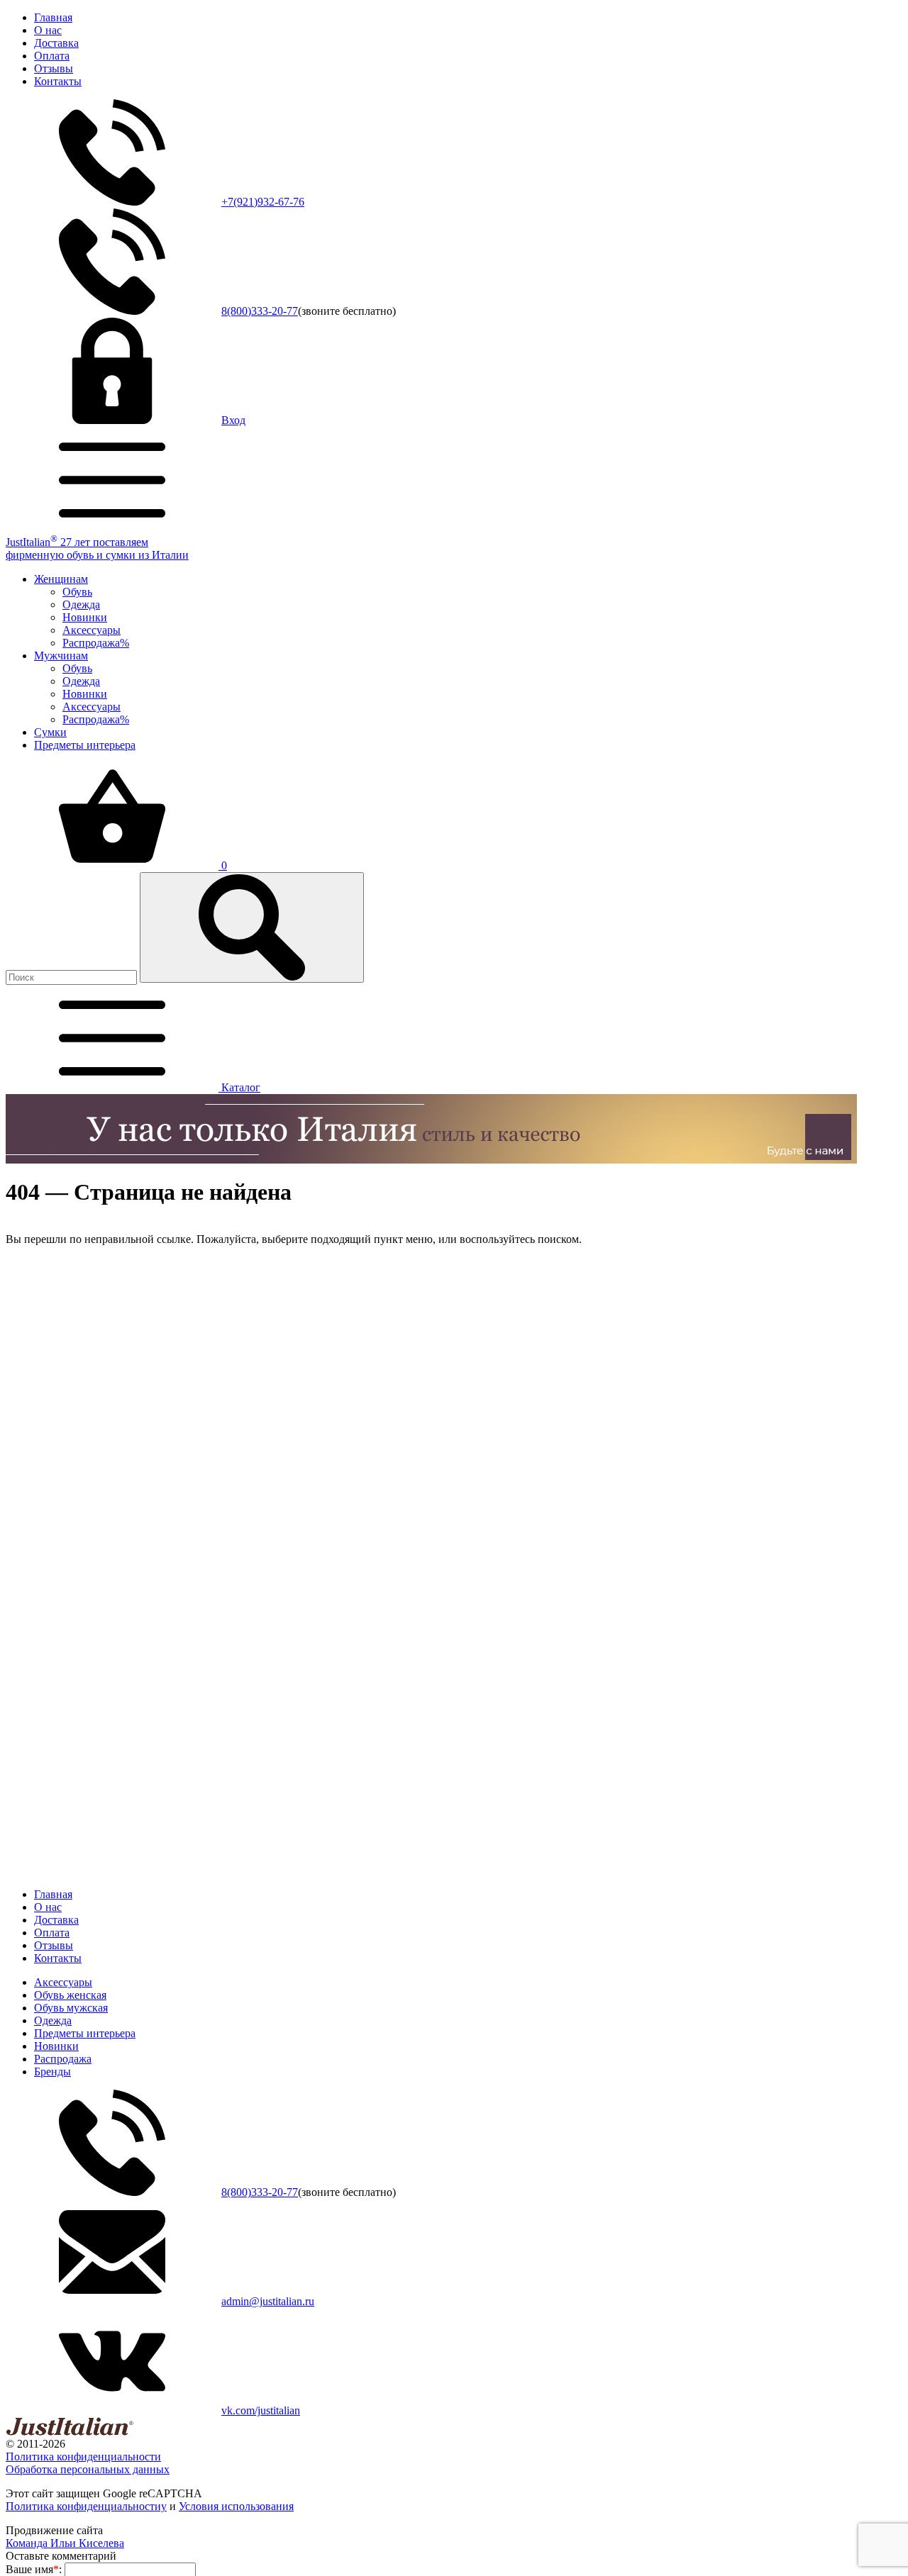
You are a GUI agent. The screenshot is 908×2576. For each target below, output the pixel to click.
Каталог (239, 1087)
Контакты (58, 81)
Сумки (50, 732)
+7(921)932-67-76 (263, 202)
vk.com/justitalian (261, 2410)
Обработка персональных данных (88, 2469)
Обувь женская (70, 1995)
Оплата (52, 56)
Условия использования (236, 2506)
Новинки (85, 617)
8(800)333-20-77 (260, 311)
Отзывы (54, 68)
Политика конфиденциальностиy (86, 2506)
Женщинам (61, 579)
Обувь (77, 592)
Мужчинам (61, 656)
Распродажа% (96, 643)
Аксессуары (92, 630)
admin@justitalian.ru (268, 2301)
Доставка (56, 43)
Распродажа (63, 2059)
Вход (233, 420)
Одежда (81, 604)
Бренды (52, 2072)
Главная (53, 17)
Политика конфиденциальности (83, 2457)
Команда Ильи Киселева (65, 2543)
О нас (48, 30)
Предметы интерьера (85, 745)
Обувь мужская (71, 2008)
